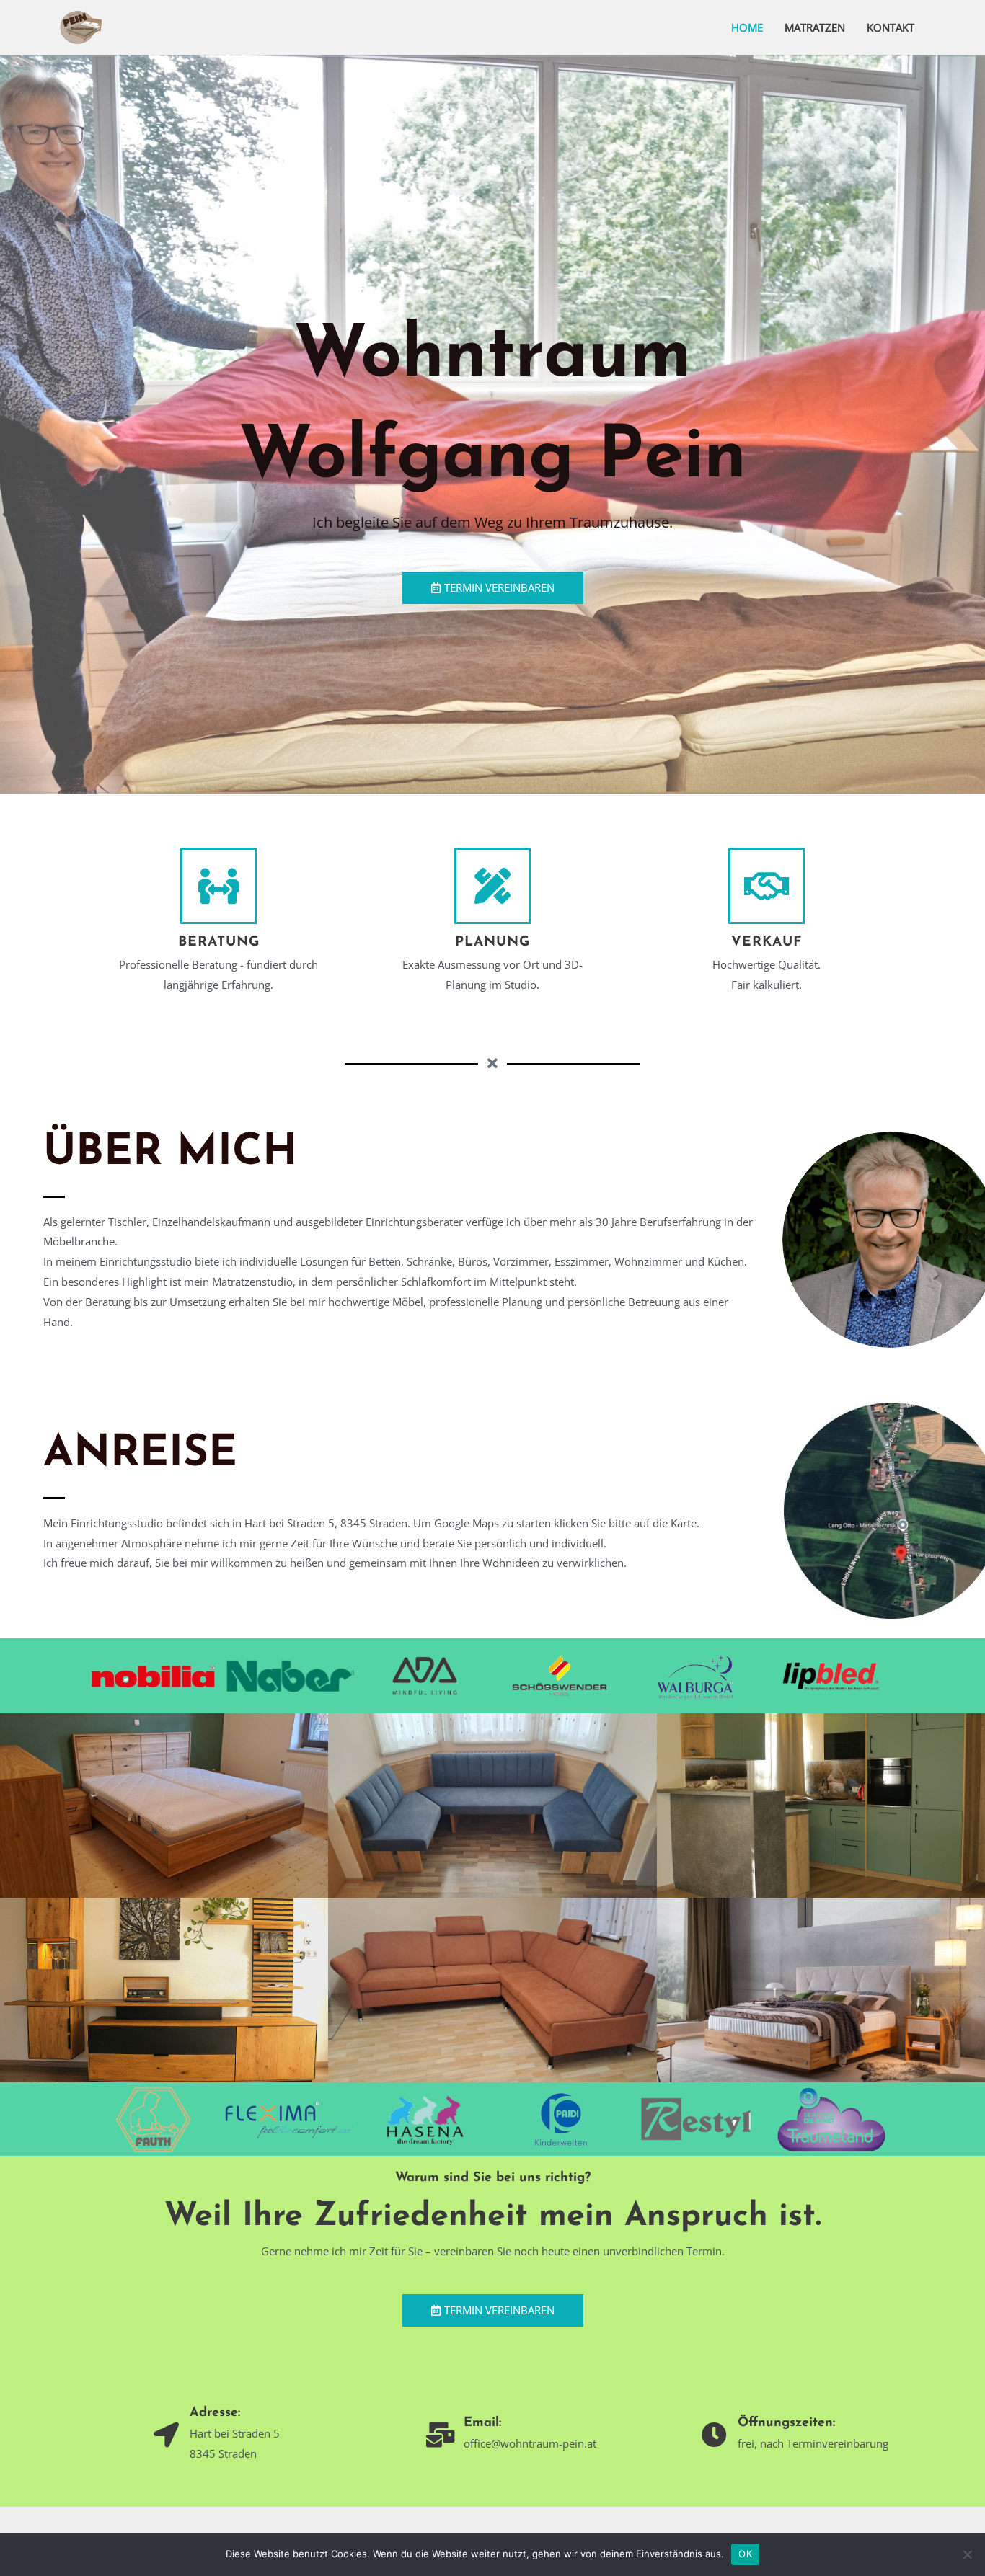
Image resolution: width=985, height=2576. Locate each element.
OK (745, 2554)
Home (747, 27)
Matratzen (815, 27)
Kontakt (891, 27)
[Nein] (967, 2554)
